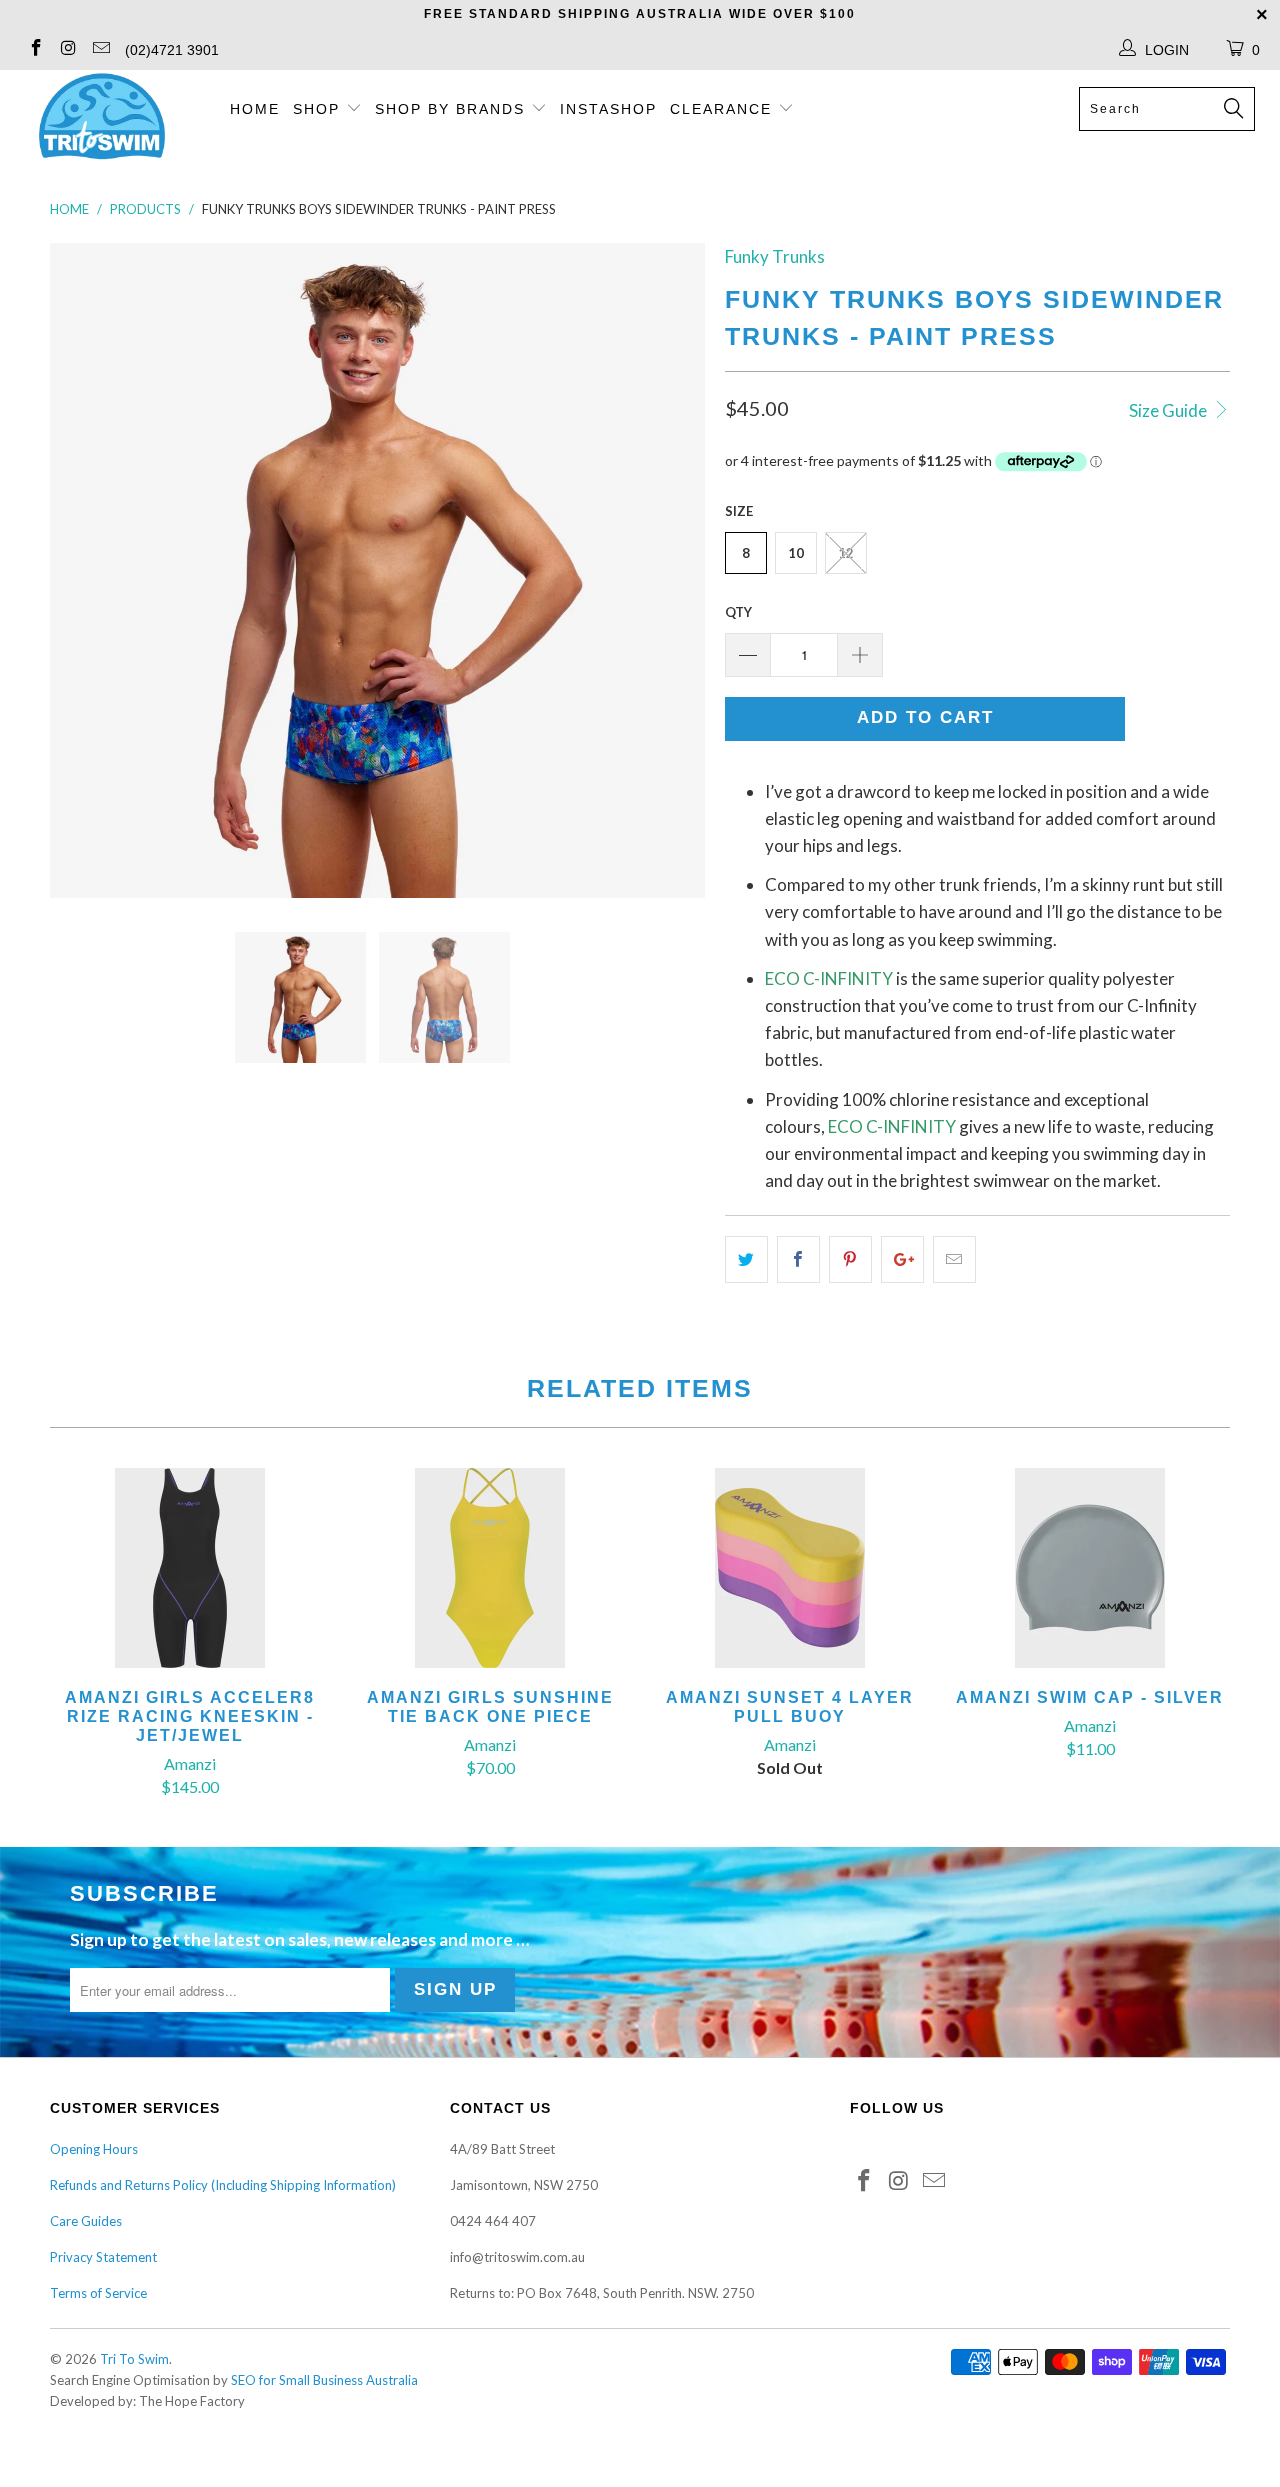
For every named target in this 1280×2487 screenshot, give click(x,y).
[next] (670, 570)
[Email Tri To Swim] (100, 49)
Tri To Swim (134, 2359)
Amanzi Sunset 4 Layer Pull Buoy (790, 1568)
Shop (316, 109)
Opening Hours (94, 2149)
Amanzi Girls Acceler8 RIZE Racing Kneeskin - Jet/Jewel (190, 1568)
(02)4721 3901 (172, 50)
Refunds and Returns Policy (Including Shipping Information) (223, 2185)
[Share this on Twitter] (746, 1259)
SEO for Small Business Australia (324, 2380)
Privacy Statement (103, 2257)
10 (796, 553)
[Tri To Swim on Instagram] (68, 49)
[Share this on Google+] (902, 1259)
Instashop (608, 109)
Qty (738, 612)
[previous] (85, 570)
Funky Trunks (775, 256)
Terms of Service (98, 2293)
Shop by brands (453, 109)
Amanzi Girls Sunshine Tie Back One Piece (490, 1568)
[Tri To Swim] (102, 118)
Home (255, 109)
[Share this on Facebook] (798, 1259)
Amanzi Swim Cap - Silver (1090, 1568)
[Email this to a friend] (954, 1259)
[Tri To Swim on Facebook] (35, 49)
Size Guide (1169, 410)
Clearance (724, 109)
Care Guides (86, 2221)
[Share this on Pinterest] (850, 1259)
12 (846, 553)
